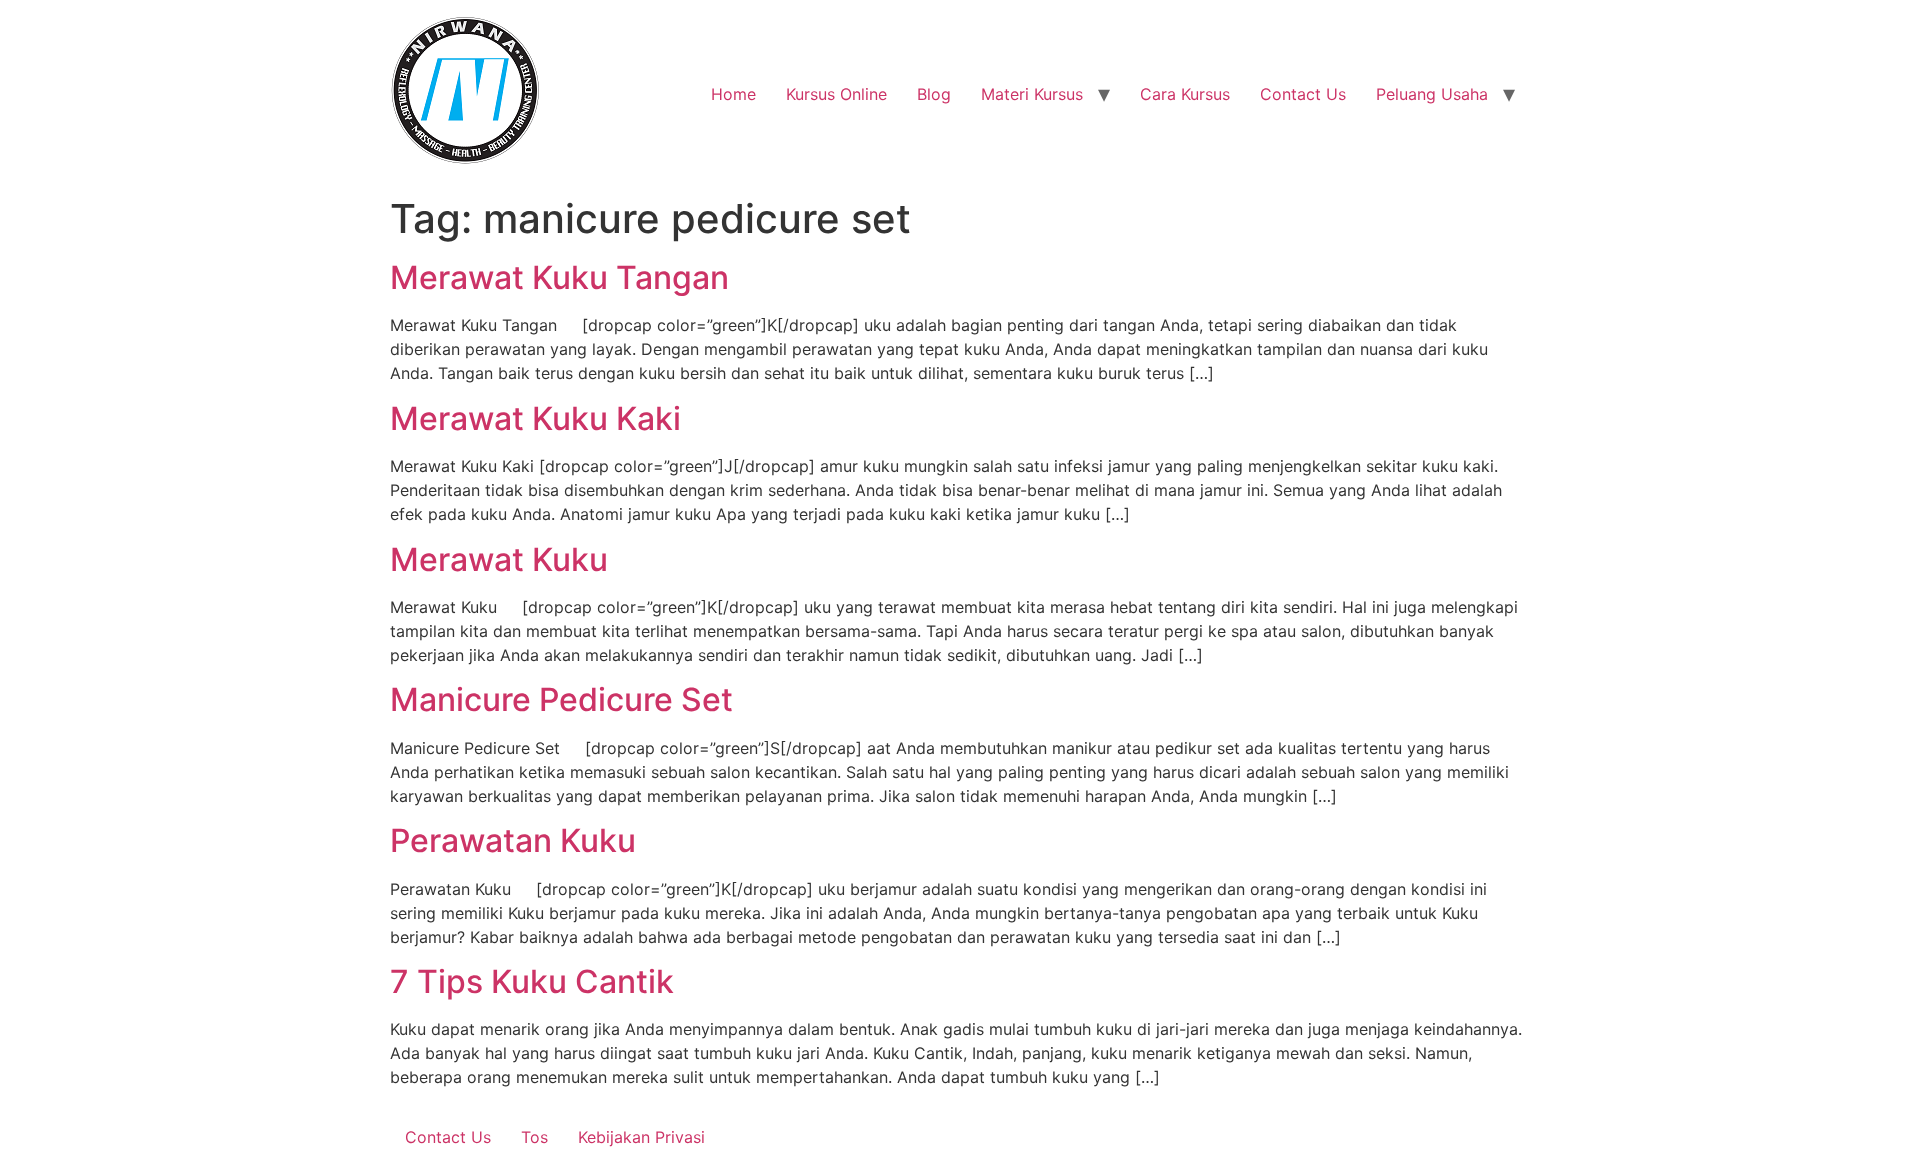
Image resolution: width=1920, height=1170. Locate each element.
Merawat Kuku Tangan (559, 277)
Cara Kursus (1185, 94)
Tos (534, 1137)
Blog (934, 94)
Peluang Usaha (1432, 94)
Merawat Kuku (499, 559)
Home (733, 94)
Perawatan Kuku (513, 840)
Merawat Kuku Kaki (535, 418)
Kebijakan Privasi (641, 1137)
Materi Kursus (1032, 94)
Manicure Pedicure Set (561, 699)
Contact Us (1303, 94)
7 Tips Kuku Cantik (532, 981)
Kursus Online (836, 94)
